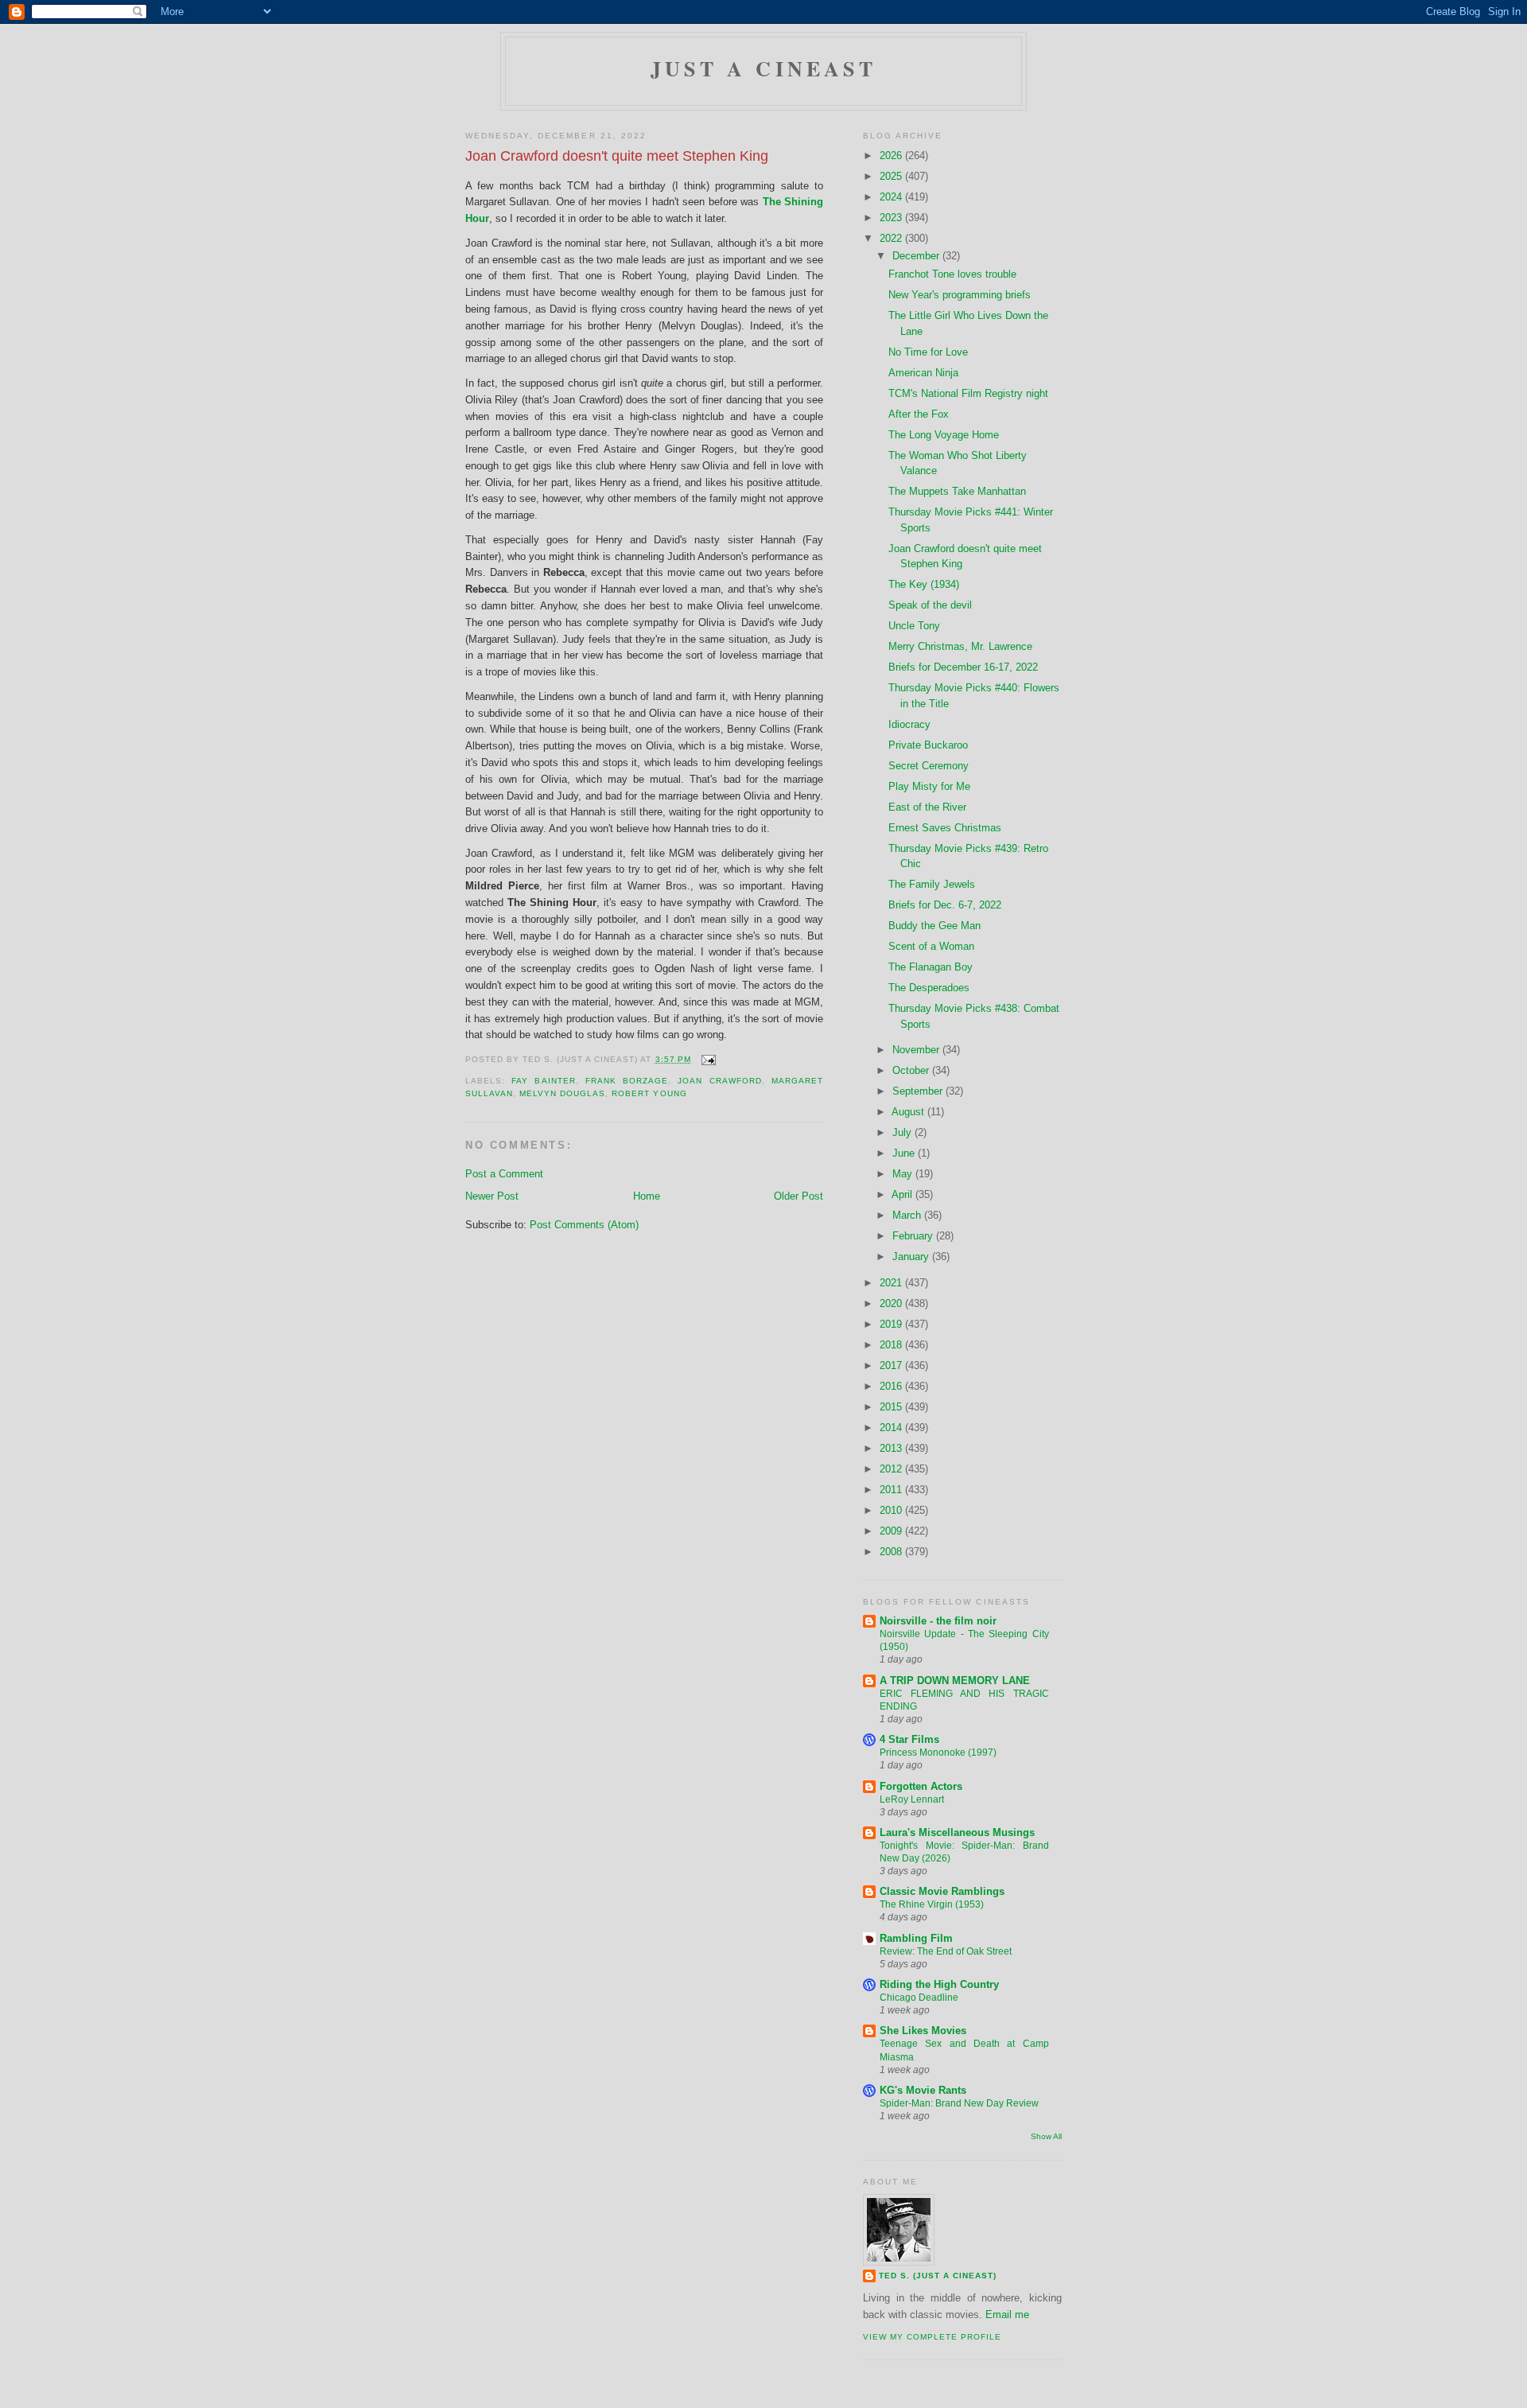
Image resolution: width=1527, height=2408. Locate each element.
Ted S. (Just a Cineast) (938, 2276)
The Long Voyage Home (944, 435)
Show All (1046, 2136)
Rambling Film (916, 1938)
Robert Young (649, 1093)
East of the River (927, 807)
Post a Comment (504, 1174)
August (909, 1112)
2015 (892, 1407)
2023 (892, 218)
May (904, 1174)
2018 (892, 1345)
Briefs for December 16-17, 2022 (963, 667)
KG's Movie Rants (923, 2090)
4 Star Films (909, 1739)
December (917, 256)
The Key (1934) (924, 584)
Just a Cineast (763, 68)
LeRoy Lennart (912, 1799)
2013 (892, 1448)
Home (647, 1196)
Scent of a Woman (931, 946)
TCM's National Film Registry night (968, 393)
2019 (892, 1324)
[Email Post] (707, 1059)
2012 (892, 1469)
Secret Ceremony (929, 766)
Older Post (798, 1196)
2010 (892, 1510)
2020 (892, 1303)
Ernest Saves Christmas (945, 828)
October (912, 1070)
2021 (892, 1283)
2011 (892, 1490)
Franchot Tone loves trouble (952, 274)
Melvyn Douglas (562, 1093)
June (905, 1153)
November (917, 1050)
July (903, 1132)
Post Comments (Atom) (584, 1225)
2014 (892, 1428)
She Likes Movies (923, 2031)
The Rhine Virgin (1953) (932, 1904)
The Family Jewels (932, 884)
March (908, 1215)
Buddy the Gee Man (934, 926)
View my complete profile (932, 2337)
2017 (892, 1365)
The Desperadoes (929, 988)
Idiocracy (909, 724)
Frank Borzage (627, 1081)
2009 (892, 1531)
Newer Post (492, 1196)
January (912, 1257)
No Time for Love (928, 352)
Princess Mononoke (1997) (938, 1753)
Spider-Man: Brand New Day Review (959, 2103)
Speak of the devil (930, 605)
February (914, 1236)
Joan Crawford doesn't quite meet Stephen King (617, 156)
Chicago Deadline (919, 1998)
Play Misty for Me (929, 786)
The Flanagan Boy (931, 967)
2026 (892, 156)
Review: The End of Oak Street (946, 1951)
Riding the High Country (939, 1984)
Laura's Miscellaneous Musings (957, 1832)
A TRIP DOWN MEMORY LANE (955, 1681)
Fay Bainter (543, 1081)
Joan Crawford (719, 1081)
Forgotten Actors (921, 1786)
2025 (892, 176)
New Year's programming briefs (960, 295)
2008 (892, 1552)
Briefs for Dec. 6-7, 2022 (945, 905)
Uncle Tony (914, 626)
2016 (892, 1386)
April (903, 1194)
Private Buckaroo (928, 745)
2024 (892, 197)
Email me (1007, 2315)
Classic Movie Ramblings (942, 1891)
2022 (892, 238)
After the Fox (919, 414)
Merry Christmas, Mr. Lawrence (960, 646)
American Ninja (923, 373)
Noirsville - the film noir (938, 1621)
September (919, 1091)
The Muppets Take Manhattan (957, 491)
